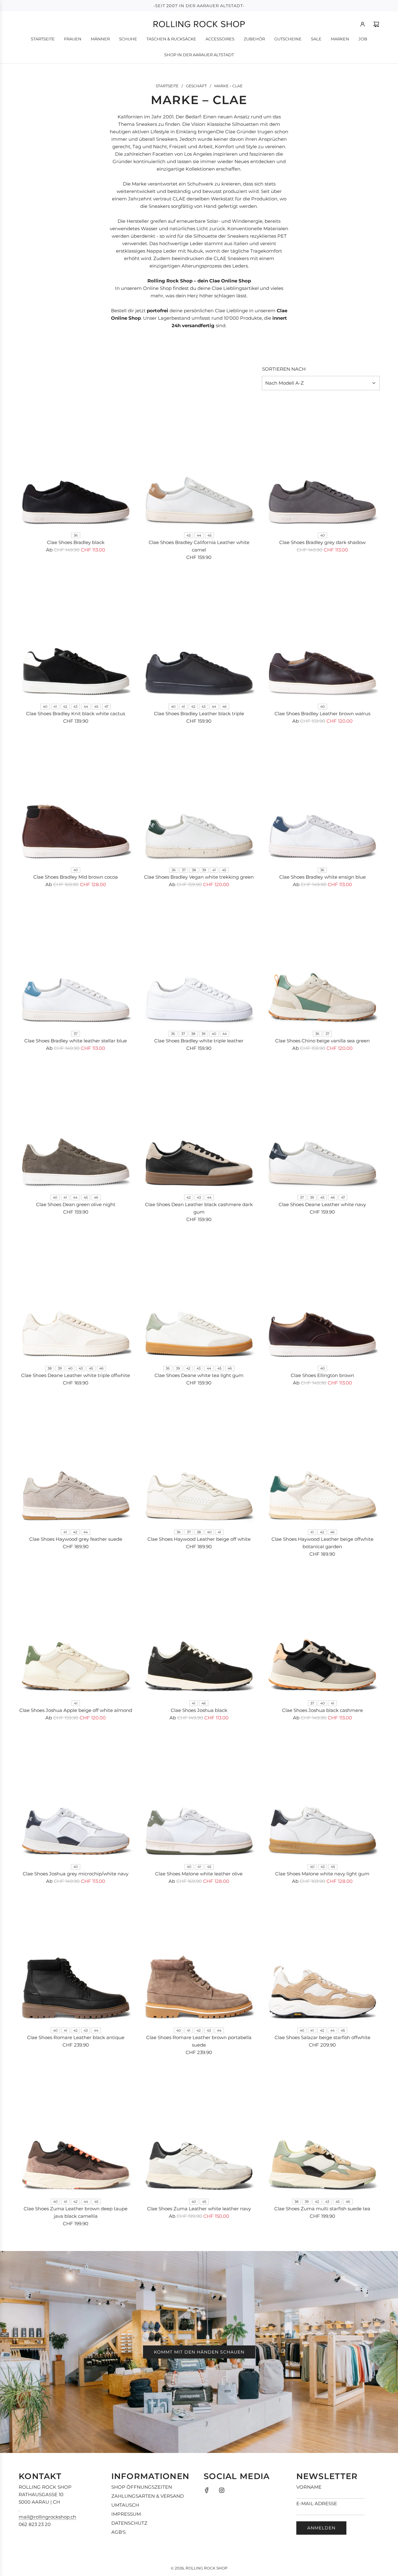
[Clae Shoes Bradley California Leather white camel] (199, 463)
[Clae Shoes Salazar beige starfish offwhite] (322, 1958)
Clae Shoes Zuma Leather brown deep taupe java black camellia (76, 2212)
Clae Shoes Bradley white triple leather (199, 1041)
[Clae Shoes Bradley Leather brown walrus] (322, 634)
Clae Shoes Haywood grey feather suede (76, 1539)
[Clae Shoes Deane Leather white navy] (322, 1125)
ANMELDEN (321, 2528)
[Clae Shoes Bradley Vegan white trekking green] (199, 798)
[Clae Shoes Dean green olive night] (76, 1125)
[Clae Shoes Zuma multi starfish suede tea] (322, 2129)
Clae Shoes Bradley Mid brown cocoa (76, 877)
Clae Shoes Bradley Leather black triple (199, 714)
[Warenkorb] (376, 24)
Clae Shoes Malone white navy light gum (322, 1874)
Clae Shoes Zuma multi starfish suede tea (322, 2209)
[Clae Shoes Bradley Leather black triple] (199, 634)
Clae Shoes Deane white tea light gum (199, 1375)
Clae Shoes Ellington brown (322, 1375)
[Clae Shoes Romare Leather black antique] (76, 1958)
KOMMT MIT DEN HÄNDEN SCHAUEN (199, 2352)
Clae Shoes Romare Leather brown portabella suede (199, 2041)
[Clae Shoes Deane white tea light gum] (199, 1296)
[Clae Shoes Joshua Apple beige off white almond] (76, 1631)
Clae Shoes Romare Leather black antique (76, 2037)
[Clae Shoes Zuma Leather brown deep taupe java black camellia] (76, 2129)
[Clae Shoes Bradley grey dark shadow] (322, 463)
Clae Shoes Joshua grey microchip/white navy (76, 1874)
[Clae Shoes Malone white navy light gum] (322, 1795)
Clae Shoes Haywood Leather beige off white (199, 1539)
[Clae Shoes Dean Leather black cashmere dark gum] (199, 1125)
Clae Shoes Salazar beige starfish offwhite (322, 2037)
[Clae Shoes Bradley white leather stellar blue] (76, 961)
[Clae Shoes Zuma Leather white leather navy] (199, 2129)
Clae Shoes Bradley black (76, 542)
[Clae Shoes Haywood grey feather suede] (76, 1460)
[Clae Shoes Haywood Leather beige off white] (199, 1460)
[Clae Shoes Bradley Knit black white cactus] (76, 634)
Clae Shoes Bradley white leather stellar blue (76, 1041)
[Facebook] (207, 2490)
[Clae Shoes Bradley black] (76, 463)
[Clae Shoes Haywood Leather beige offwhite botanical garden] (322, 1460)
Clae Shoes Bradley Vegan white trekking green (199, 877)
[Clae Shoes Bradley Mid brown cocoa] (76, 798)
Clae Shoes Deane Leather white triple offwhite (76, 1375)
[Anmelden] (363, 24)
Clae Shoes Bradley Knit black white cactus (76, 714)
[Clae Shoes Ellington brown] (322, 1296)
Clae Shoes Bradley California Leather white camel (199, 546)
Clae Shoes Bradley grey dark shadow (322, 542)
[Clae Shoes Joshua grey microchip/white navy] (76, 1795)
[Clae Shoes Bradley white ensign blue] (322, 798)
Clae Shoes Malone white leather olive (199, 1874)
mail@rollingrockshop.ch (47, 2517)
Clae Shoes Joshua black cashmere (322, 1710)
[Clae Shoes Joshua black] (199, 1631)
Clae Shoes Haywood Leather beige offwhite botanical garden (322, 1543)
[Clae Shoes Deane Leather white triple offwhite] (76, 1296)
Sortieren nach (284, 369)
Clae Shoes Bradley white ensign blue (322, 877)
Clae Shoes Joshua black (199, 1710)
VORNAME (309, 2487)
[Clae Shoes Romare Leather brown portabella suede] (199, 1958)
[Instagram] (222, 2490)
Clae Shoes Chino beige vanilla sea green (322, 1041)
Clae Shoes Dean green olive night (76, 1204)
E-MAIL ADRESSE (317, 2503)
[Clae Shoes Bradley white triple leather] (199, 961)
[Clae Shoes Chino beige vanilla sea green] (322, 961)
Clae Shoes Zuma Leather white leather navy (199, 2209)
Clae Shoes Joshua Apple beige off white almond (76, 1710)
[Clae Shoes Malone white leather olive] (199, 1795)
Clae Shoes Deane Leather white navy (322, 1204)
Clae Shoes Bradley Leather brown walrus (322, 714)
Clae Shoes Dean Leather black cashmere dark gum (199, 1208)
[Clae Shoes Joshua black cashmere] (322, 1631)
